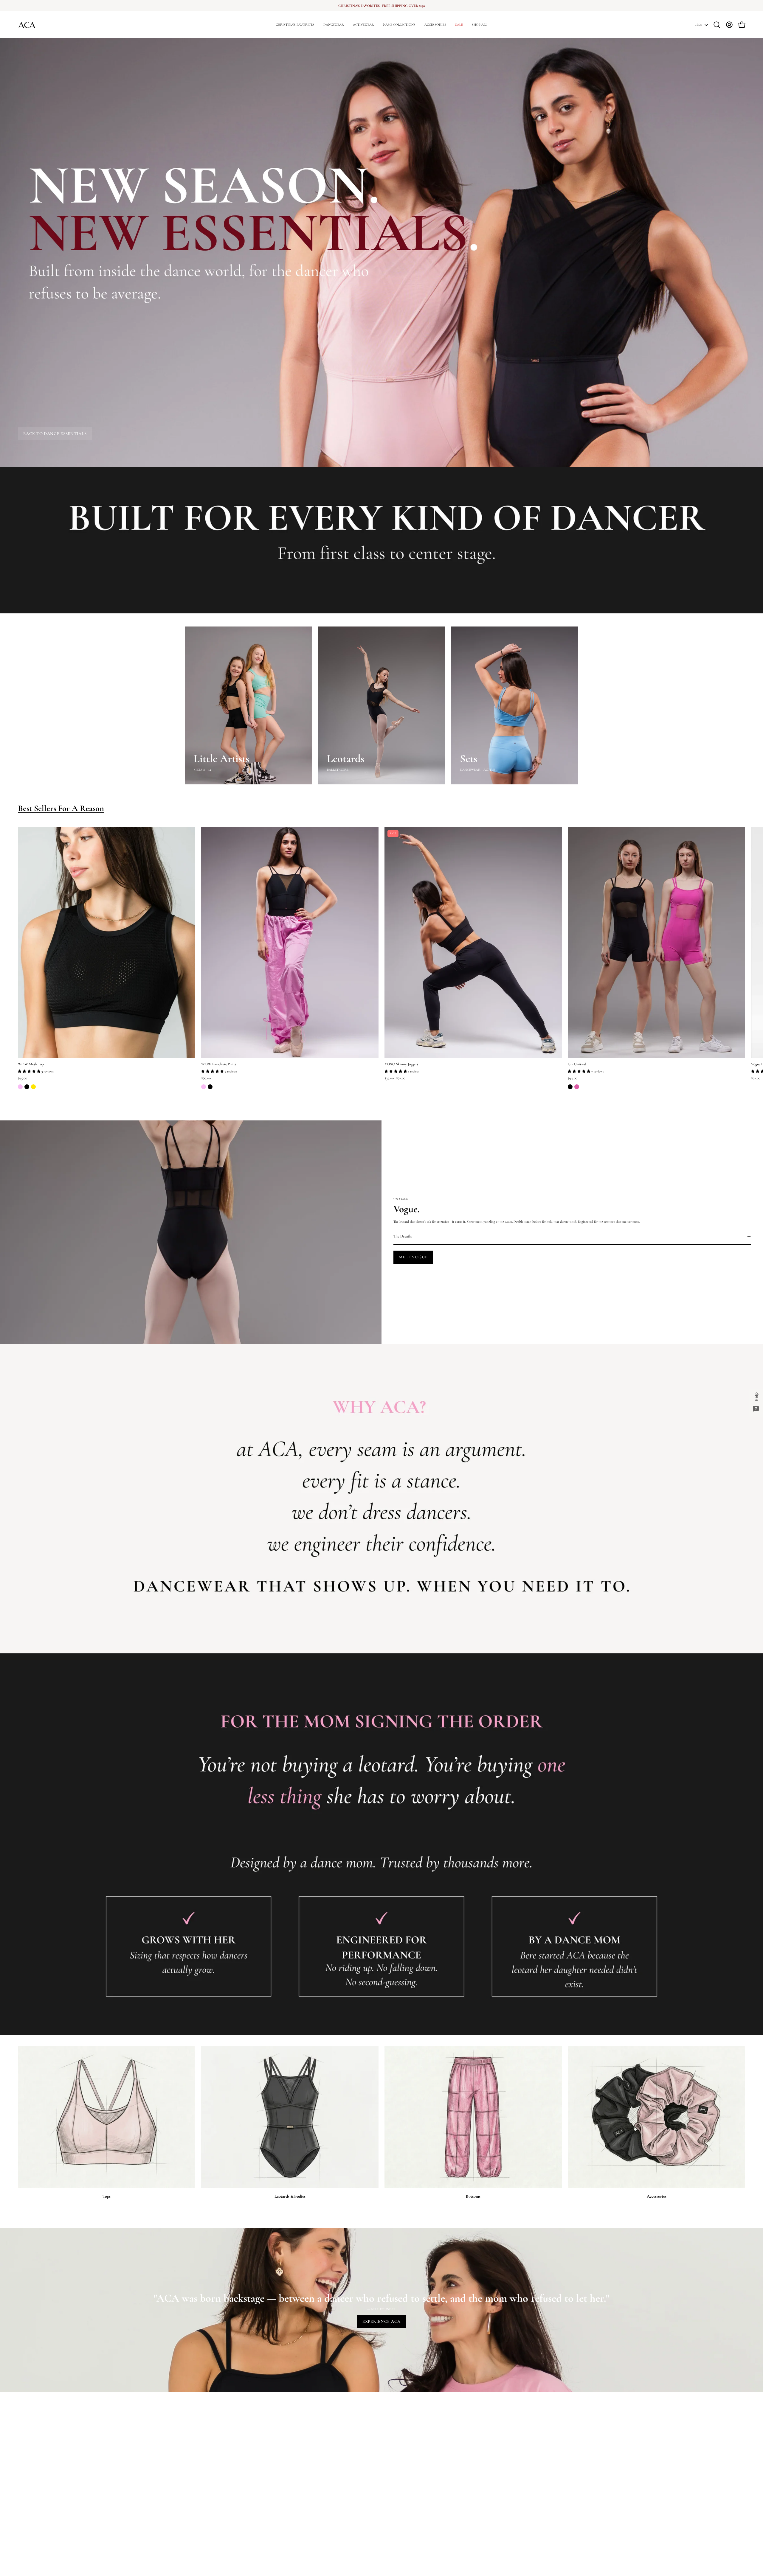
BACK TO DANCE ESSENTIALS (55, 434)
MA (268, 2468)
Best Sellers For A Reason (61, 808)
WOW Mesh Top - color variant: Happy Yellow (33, 1087)
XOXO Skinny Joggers (401, 1064)
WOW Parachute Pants (218, 1064)
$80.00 (206, 1078)
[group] (381, 6)
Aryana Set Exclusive (280, 2496)
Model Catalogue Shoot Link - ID (207, 2510)
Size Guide (192, 2475)
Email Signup (275, 2475)
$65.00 (23, 1078)
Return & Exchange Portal (203, 2496)
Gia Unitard (577, 1064)
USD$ (698, 25)
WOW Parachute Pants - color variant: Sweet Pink (204, 1087)
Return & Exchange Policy (203, 2489)
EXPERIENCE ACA (381, 2321)
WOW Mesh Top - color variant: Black (27, 1087)
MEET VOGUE (413, 1257)
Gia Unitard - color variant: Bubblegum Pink (577, 1087)
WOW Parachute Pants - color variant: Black (210, 1087)
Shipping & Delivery (199, 2503)
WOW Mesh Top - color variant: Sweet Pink (20, 1087)
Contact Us (192, 2482)
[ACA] (27, 25)
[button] (399, 25)
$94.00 (573, 1078)
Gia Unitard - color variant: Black (570, 1087)
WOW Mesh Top (31, 1064)
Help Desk (192, 2468)
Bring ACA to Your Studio (284, 2482)
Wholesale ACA (277, 2489)
